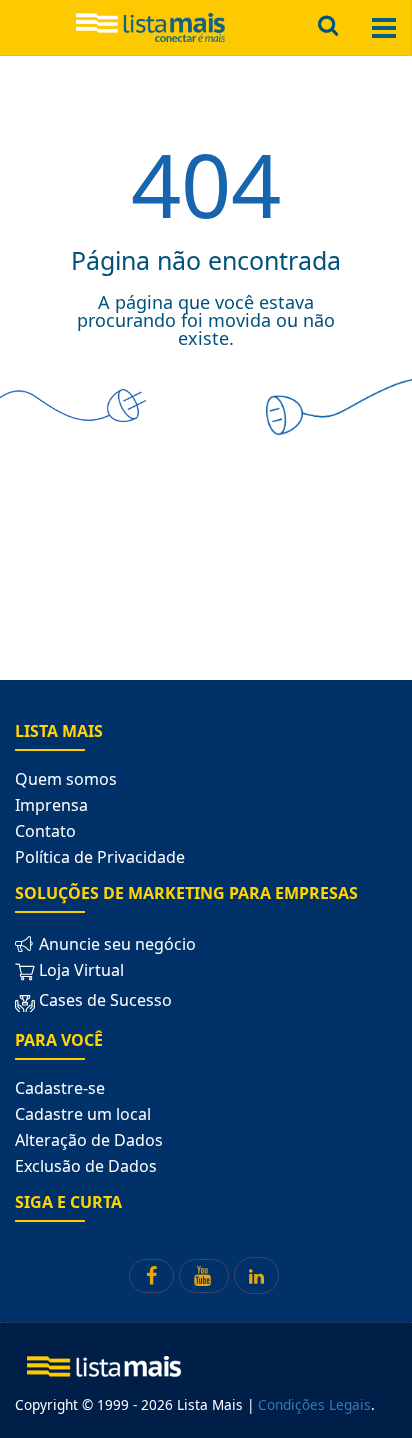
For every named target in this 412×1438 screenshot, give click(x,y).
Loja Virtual (79, 970)
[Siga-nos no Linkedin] (256, 1275)
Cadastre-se (60, 1088)
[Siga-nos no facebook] (151, 1276)
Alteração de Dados (89, 1140)
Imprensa (51, 805)
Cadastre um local (83, 1114)
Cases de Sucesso (103, 1000)
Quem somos (66, 779)
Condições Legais (314, 1404)
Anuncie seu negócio (115, 944)
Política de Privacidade (100, 857)
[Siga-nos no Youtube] (204, 1276)
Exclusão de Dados (86, 1166)
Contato (45, 831)
